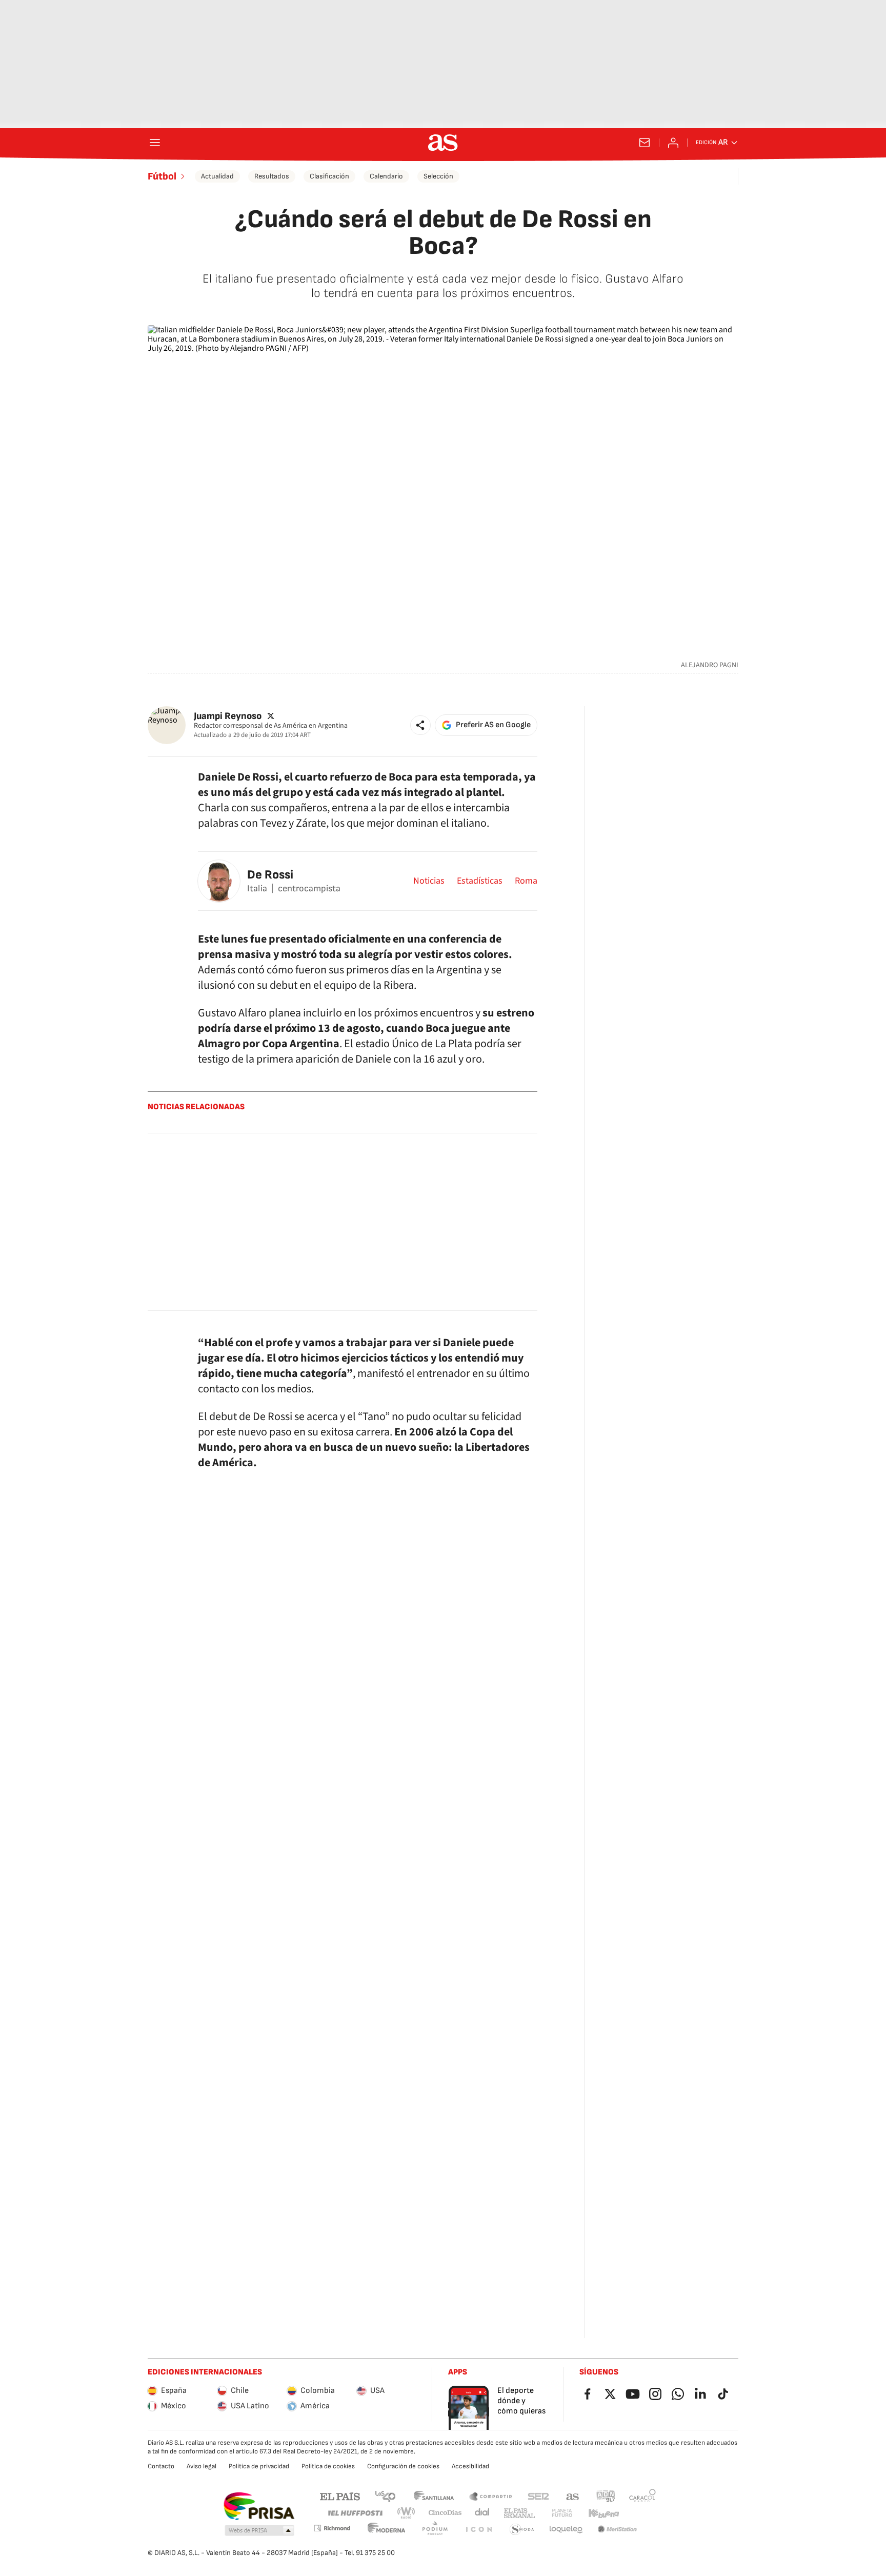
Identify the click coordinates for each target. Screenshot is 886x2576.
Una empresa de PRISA (259, 2506)
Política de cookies (328, 2466)
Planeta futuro (562, 2513)
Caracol (642, 2496)
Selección (438, 176)
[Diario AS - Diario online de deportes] (443, 143)
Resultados (272, 176)
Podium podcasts (435, 2530)
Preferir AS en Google (493, 725)
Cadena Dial (483, 2513)
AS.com (573, 2496)
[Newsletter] (645, 143)
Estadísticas (480, 881)
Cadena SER (538, 2496)
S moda (522, 2530)
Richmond (332, 2528)
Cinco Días (445, 2513)
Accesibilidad (470, 2466)
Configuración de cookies (403, 2466)
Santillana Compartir (491, 2496)
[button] (420, 725)
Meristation (617, 2530)
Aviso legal (202, 2466)
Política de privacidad (259, 2466)
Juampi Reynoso (228, 716)
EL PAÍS (340, 2496)
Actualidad (217, 176)
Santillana (434, 2496)
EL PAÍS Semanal (519, 2513)
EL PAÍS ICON (478, 2530)
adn (606, 2496)
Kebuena (603, 2513)
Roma (526, 881)
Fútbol (162, 176)
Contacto (161, 2466)
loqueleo (566, 2530)
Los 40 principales (385, 2496)
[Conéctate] (673, 143)
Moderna (387, 2530)
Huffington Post (355, 2513)
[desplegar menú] (155, 143)
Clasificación (329, 176)
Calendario (386, 176)
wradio (407, 2513)
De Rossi (270, 875)
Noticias (429, 881)
